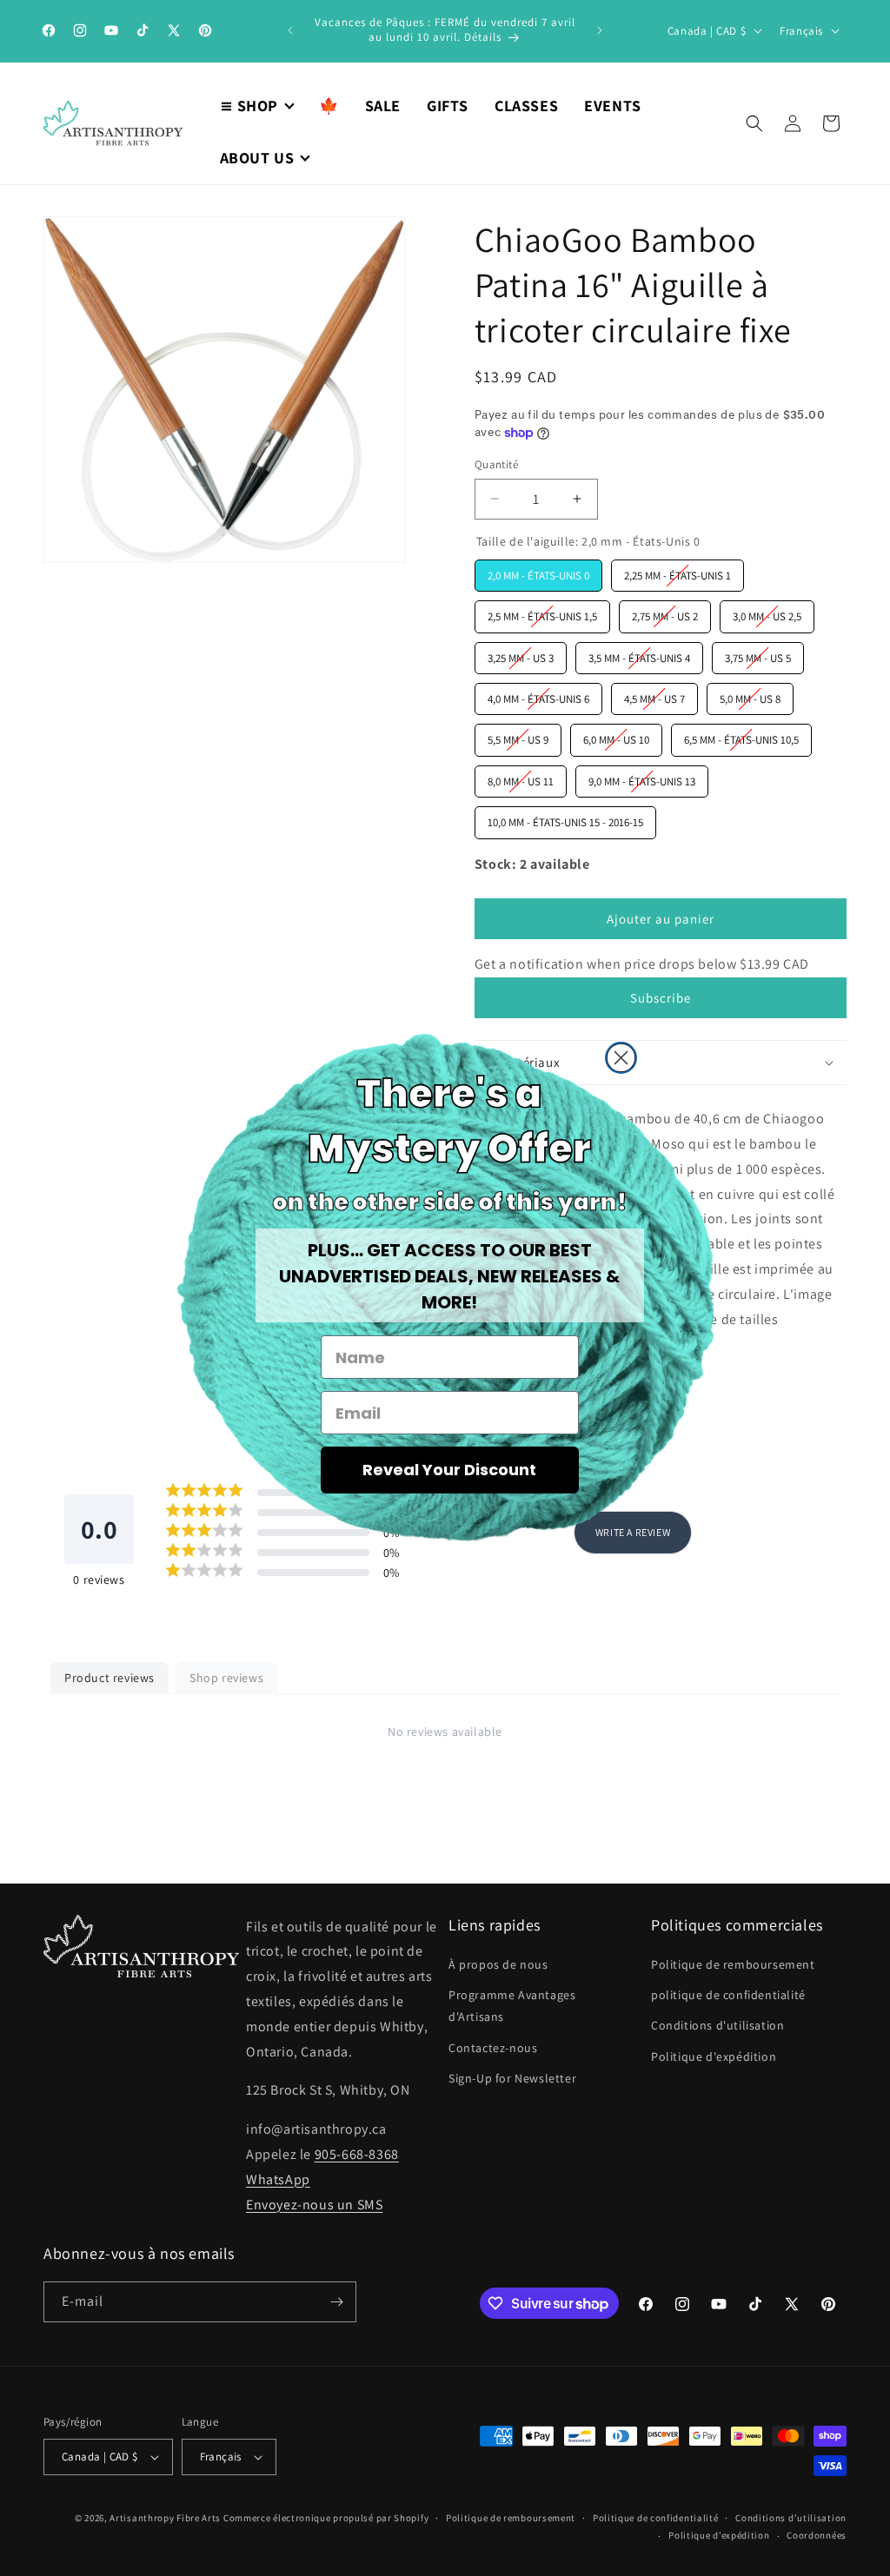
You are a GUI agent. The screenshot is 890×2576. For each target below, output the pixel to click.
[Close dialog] (621, 1058)
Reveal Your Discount (449, 1470)
